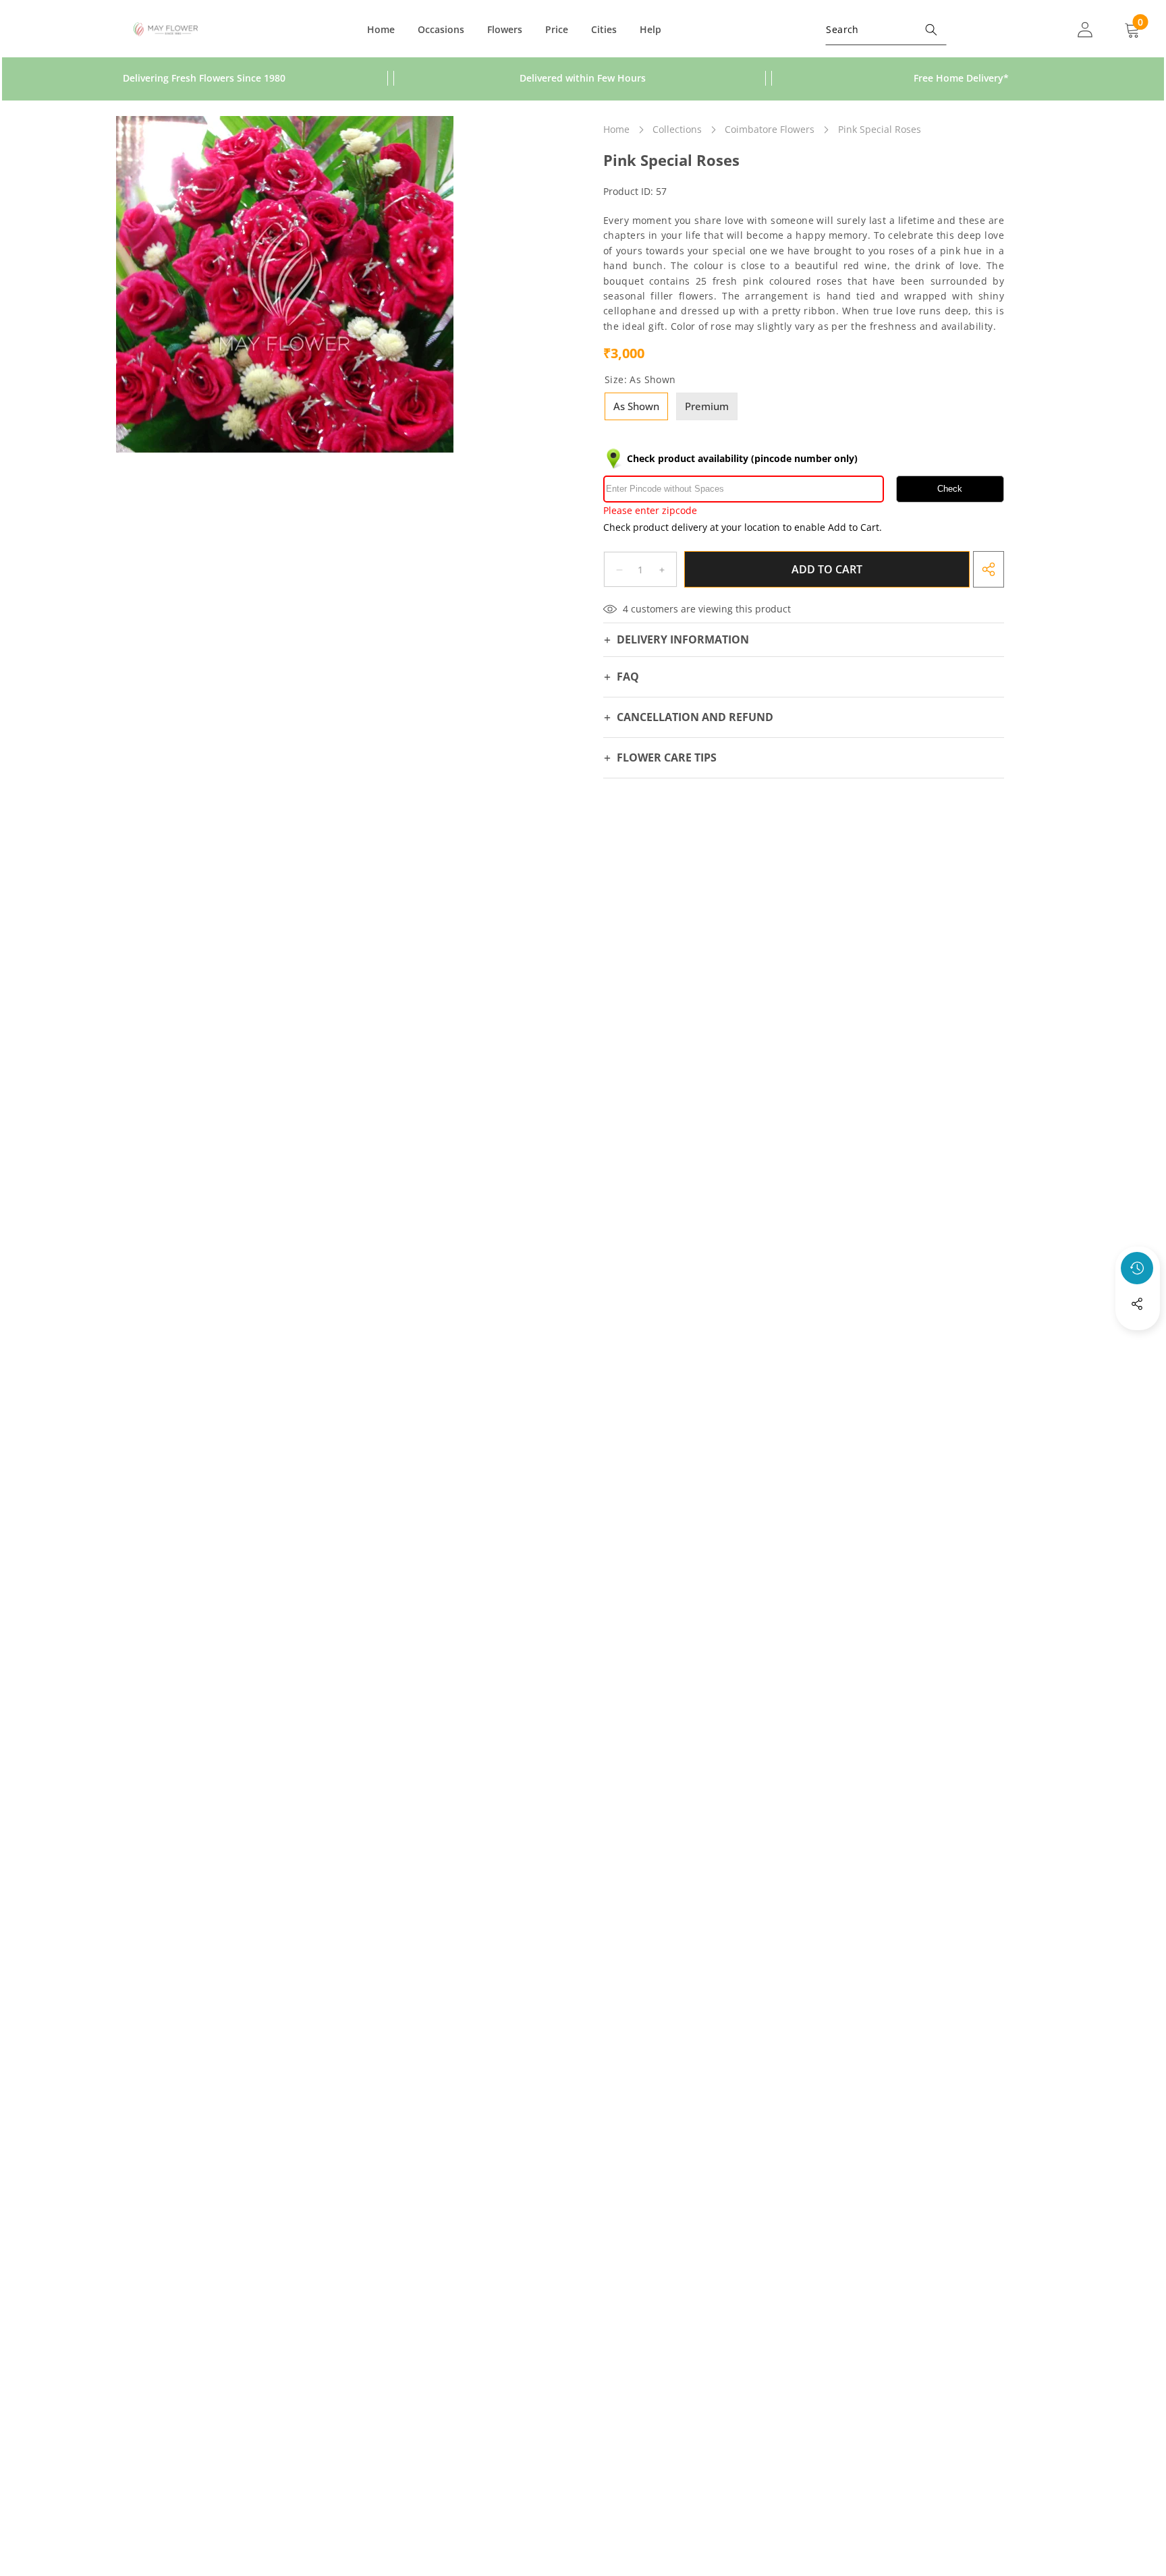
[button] (1138, 1340)
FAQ (628, 677)
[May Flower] (166, 30)
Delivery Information (683, 639)
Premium (707, 406)
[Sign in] (1085, 29)
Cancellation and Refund (695, 717)
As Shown (636, 406)
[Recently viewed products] (1137, 1268)
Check (950, 489)
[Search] (931, 29)
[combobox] (886, 29)
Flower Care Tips (667, 758)
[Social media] (1137, 1304)
